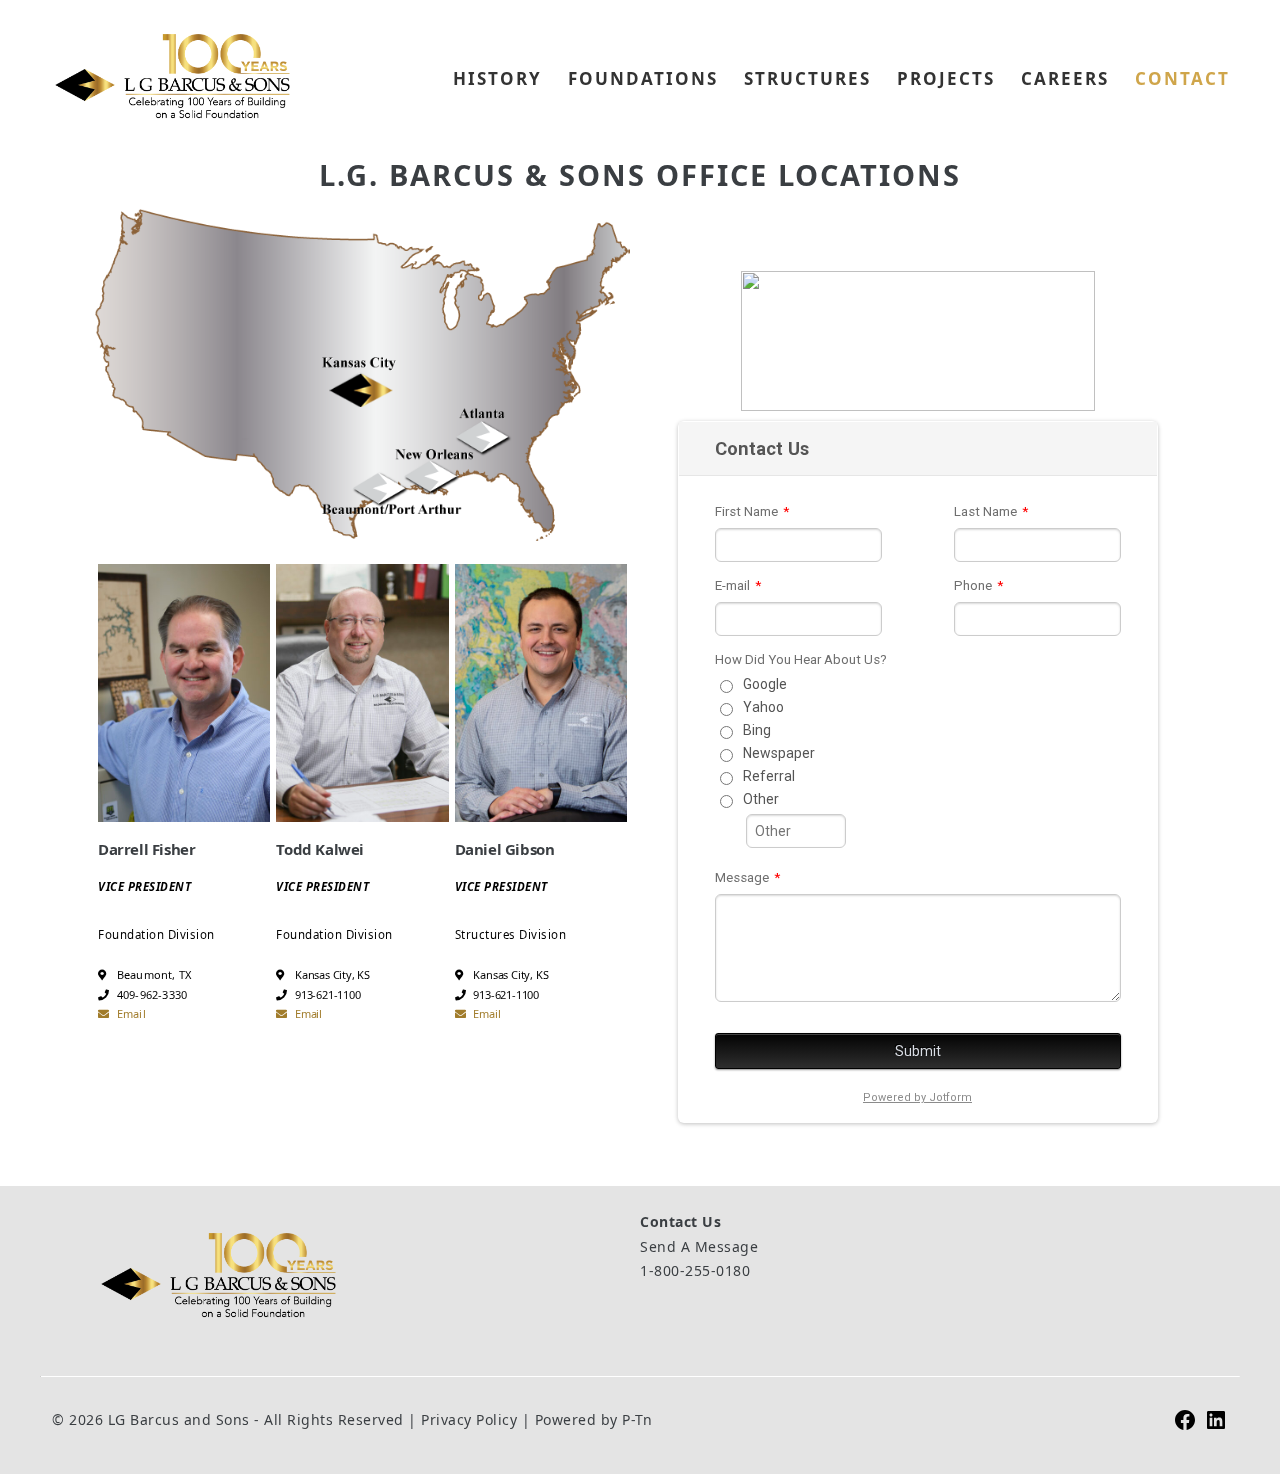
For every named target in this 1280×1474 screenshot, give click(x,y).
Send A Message (699, 1246)
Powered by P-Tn (594, 1419)
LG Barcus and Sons (172, 75)
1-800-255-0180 (695, 1270)
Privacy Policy (469, 1419)
